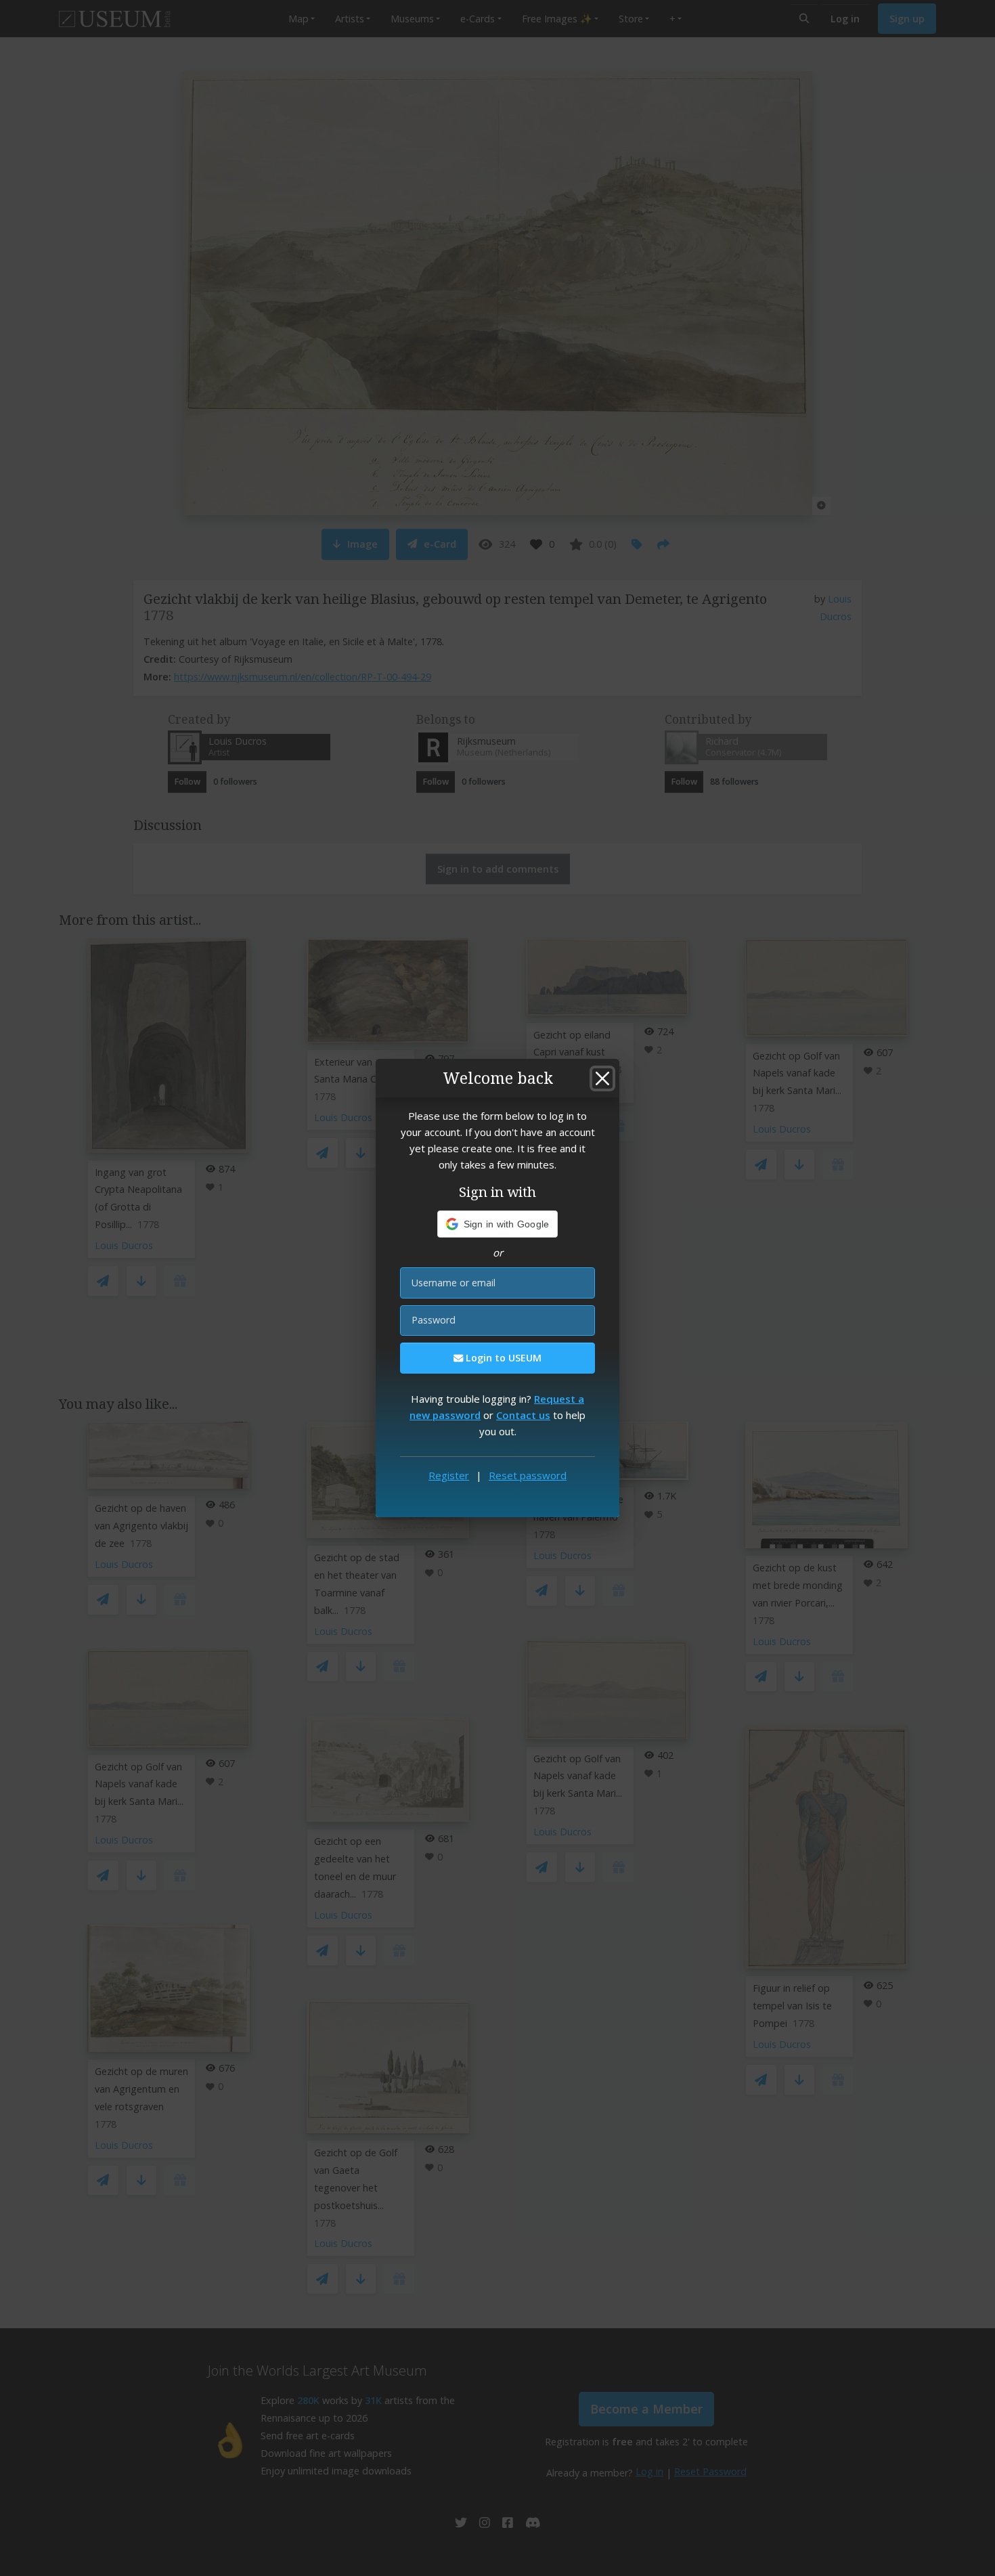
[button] (498, 1224)
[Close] (602, 1078)
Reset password (528, 1475)
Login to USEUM (502, 1358)
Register (449, 1475)
